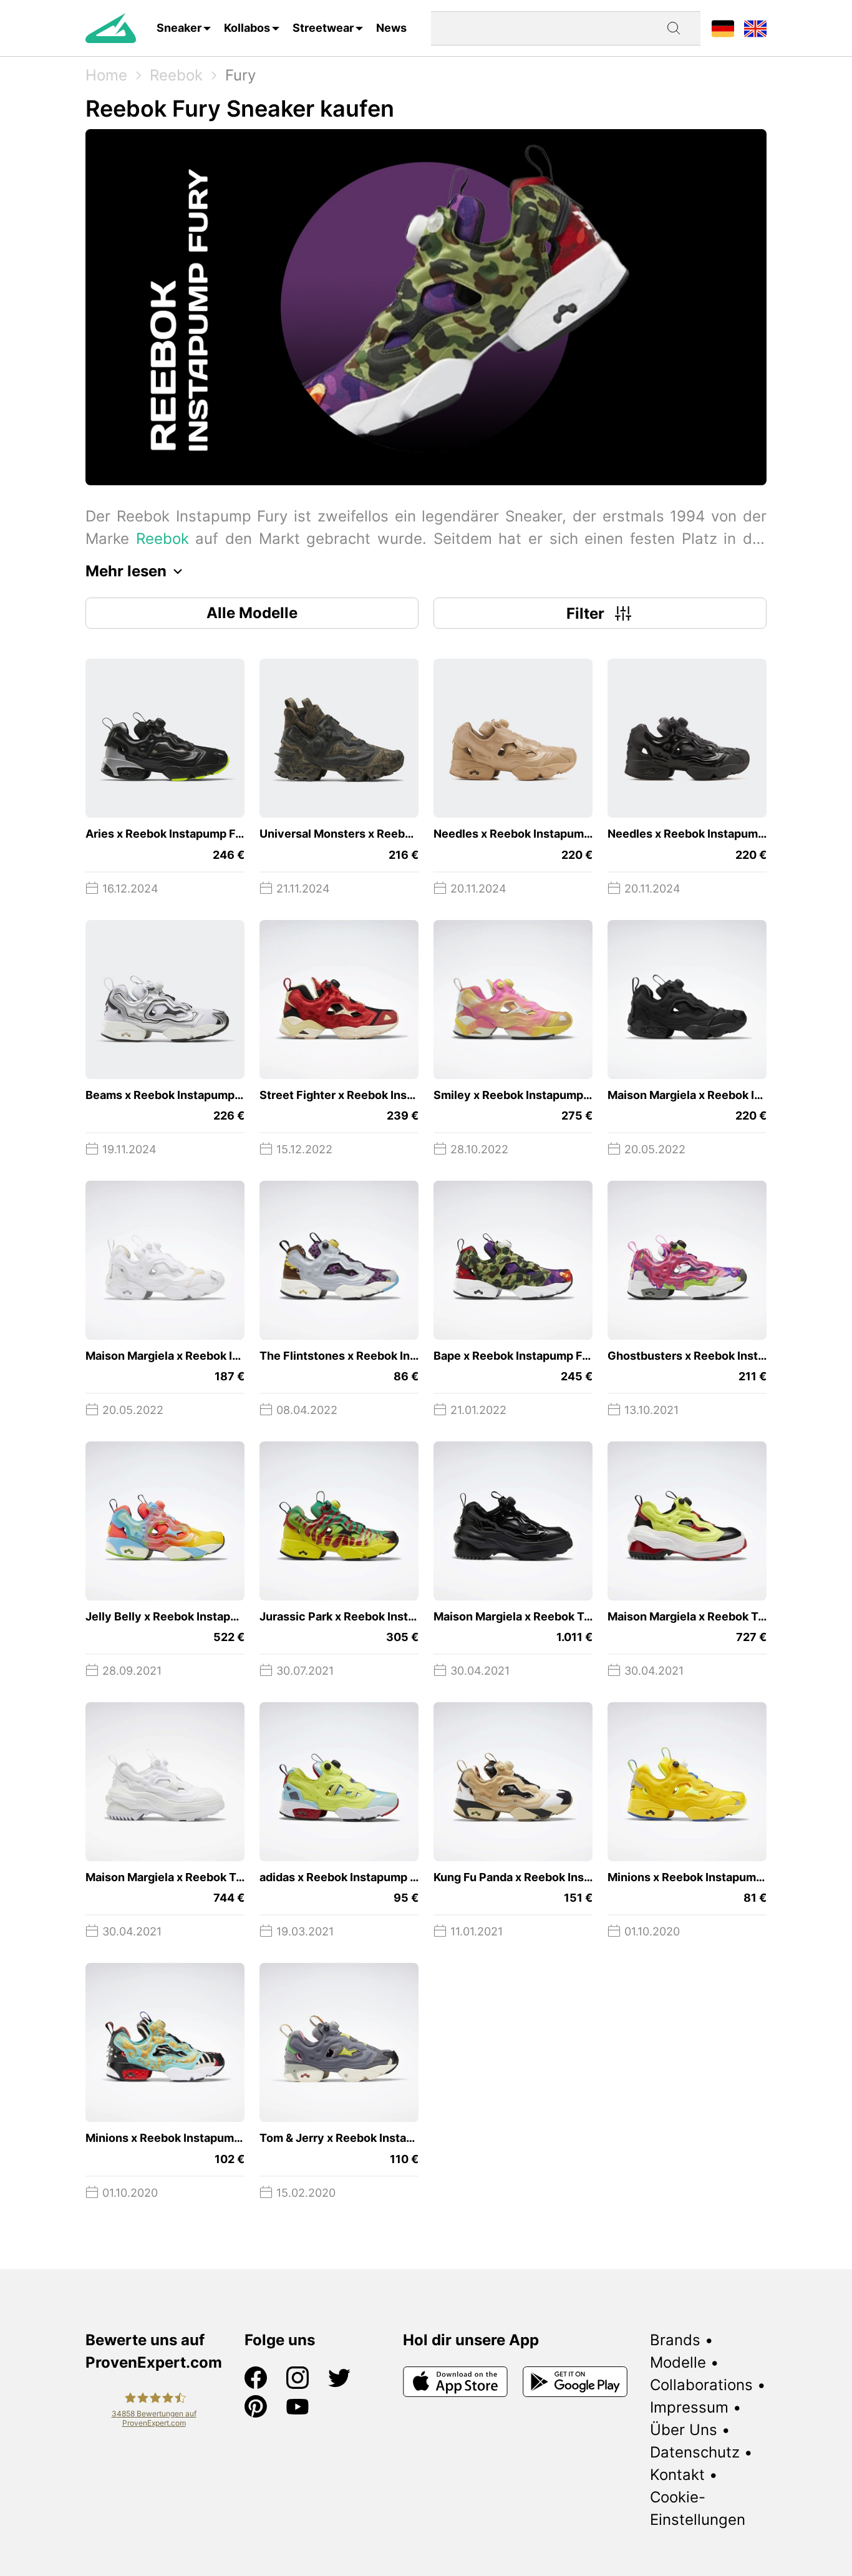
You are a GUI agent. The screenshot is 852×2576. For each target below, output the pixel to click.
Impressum (689, 2407)
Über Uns (684, 2430)
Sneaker (179, 28)
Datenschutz (695, 2452)
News (391, 28)
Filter (585, 613)
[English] (755, 28)
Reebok (176, 75)
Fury (240, 75)
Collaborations (701, 2385)
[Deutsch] (723, 28)
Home (106, 75)
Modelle (678, 2362)
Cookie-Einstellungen (698, 2508)
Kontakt (677, 2475)
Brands (675, 2340)
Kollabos (247, 28)
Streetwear (323, 28)
